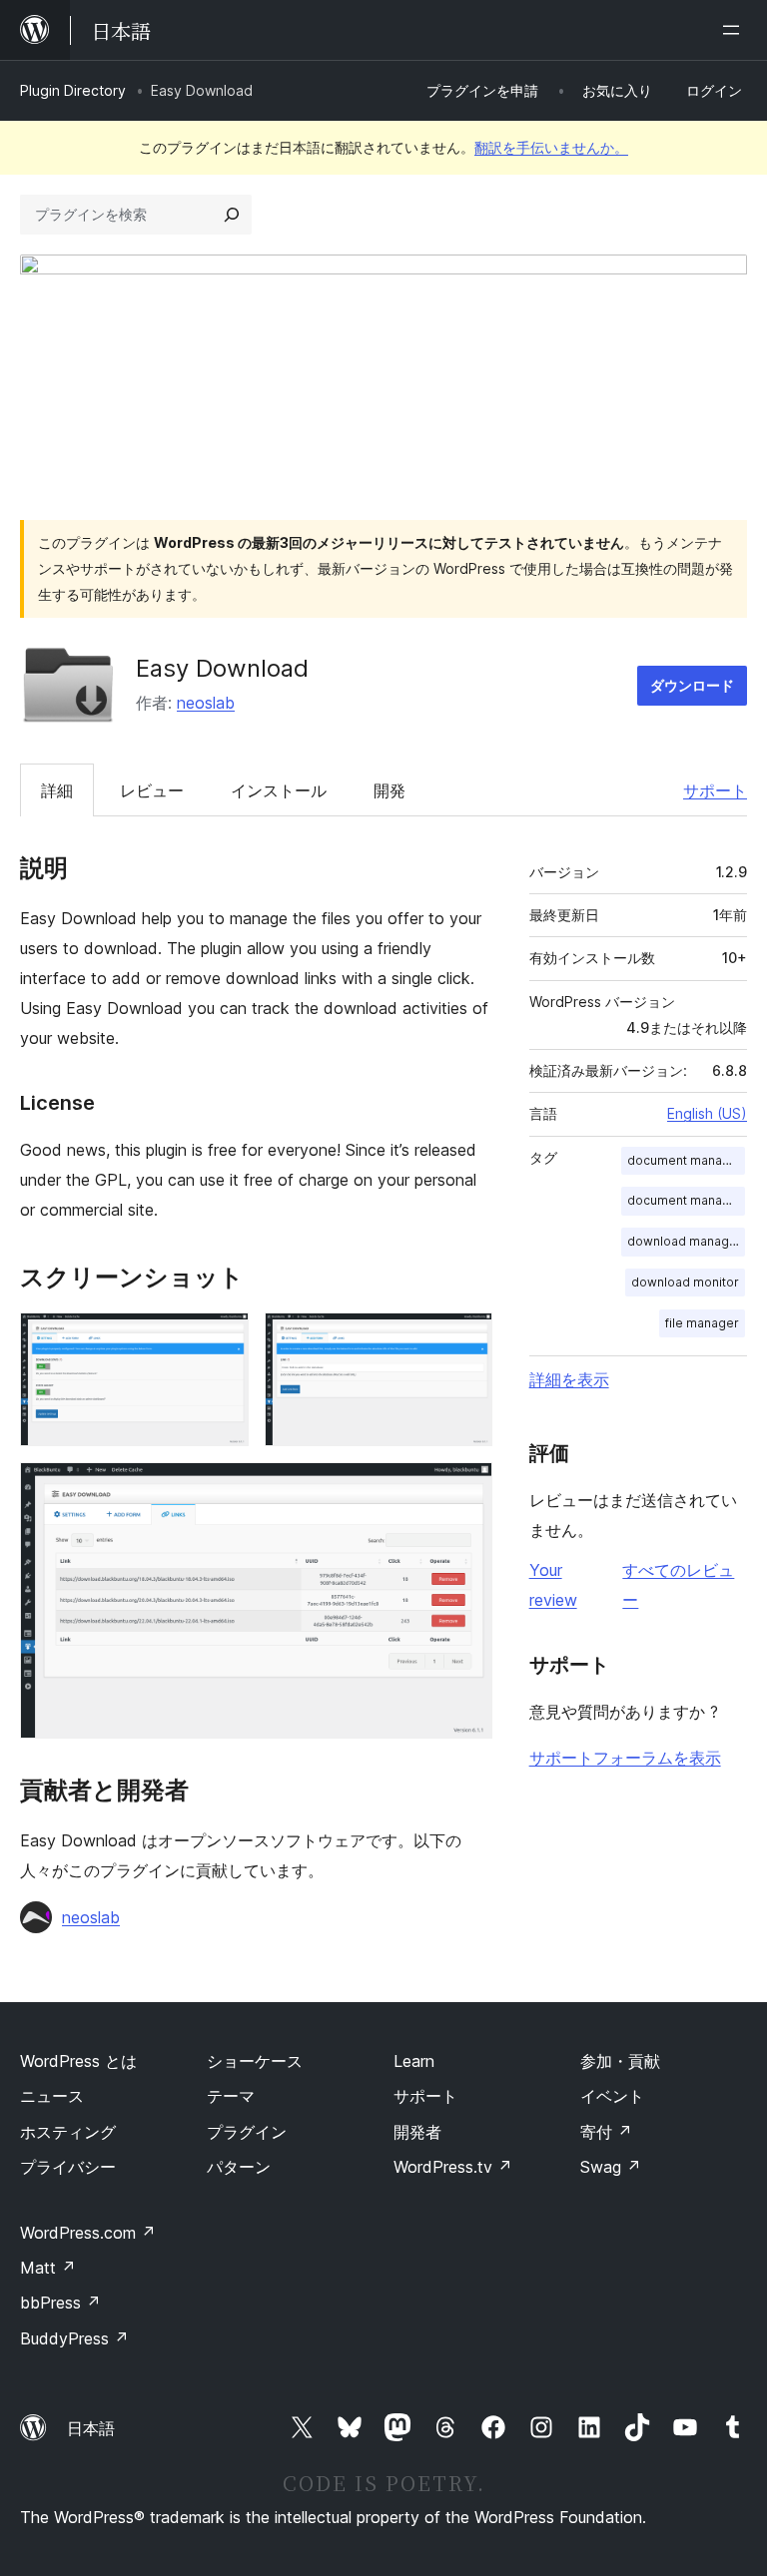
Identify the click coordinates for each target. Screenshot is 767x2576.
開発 (389, 790)
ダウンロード (692, 685)
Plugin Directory (73, 90)
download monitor (685, 1282)
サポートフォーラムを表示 (625, 1758)
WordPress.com (88, 2233)
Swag (611, 2167)
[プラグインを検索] (232, 215)
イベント (612, 2096)
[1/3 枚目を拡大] (222, 1339)
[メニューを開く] (735, 30)
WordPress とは (78, 2061)
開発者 (417, 2132)
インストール (279, 790)
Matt (48, 2268)
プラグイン (247, 2132)
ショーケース (255, 2061)
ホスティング (68, 2132)
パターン (239, 2167)
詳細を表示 (569, 1379)
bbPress (60, 2303)
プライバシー (68, 2167)
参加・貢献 (620, 2061)
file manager (702, 1323)
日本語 (91, 2428)
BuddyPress (74, 2338)
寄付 (606, 2132)
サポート (715, 790)
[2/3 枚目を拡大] (465, 1339)
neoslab (206, 703)
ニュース (52, 2096)
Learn (414, 2061)
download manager (685, 1241)
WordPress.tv (453, 2167)
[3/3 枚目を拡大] (465, 1489)
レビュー (152, 790)
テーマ (231, 2096)
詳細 (57, 790)
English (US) (707, 1113)
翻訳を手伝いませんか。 (551, 147)
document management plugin (686, 1200)
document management (686, 1160)
